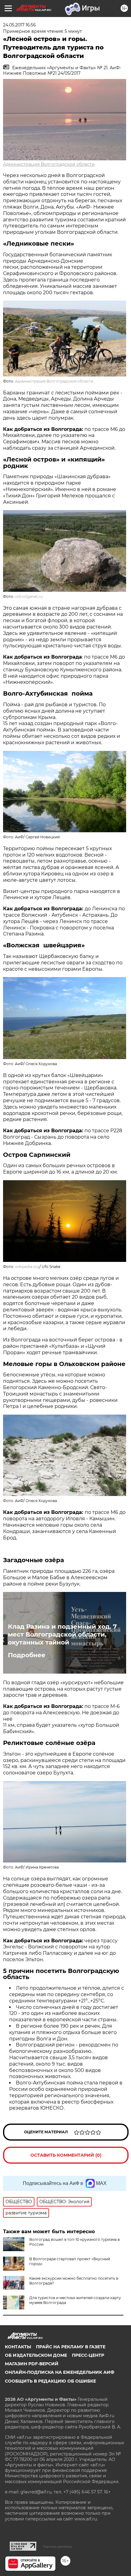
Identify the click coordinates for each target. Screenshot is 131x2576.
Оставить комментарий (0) (66, 2155)
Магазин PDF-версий (32, 2364)
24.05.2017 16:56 (19, 25)
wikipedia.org (27, 1267)
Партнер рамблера (57, 2547)
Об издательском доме (36, 2355)
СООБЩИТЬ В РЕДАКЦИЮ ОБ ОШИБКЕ (50, 2381)
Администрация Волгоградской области (49, 164)
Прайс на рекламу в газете (71, 2347)
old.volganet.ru (29, 596)
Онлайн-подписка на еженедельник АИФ (60, 2372)
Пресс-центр (88, 2355)
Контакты (18, 2347)
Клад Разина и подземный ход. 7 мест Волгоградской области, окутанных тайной (62, 1634)
